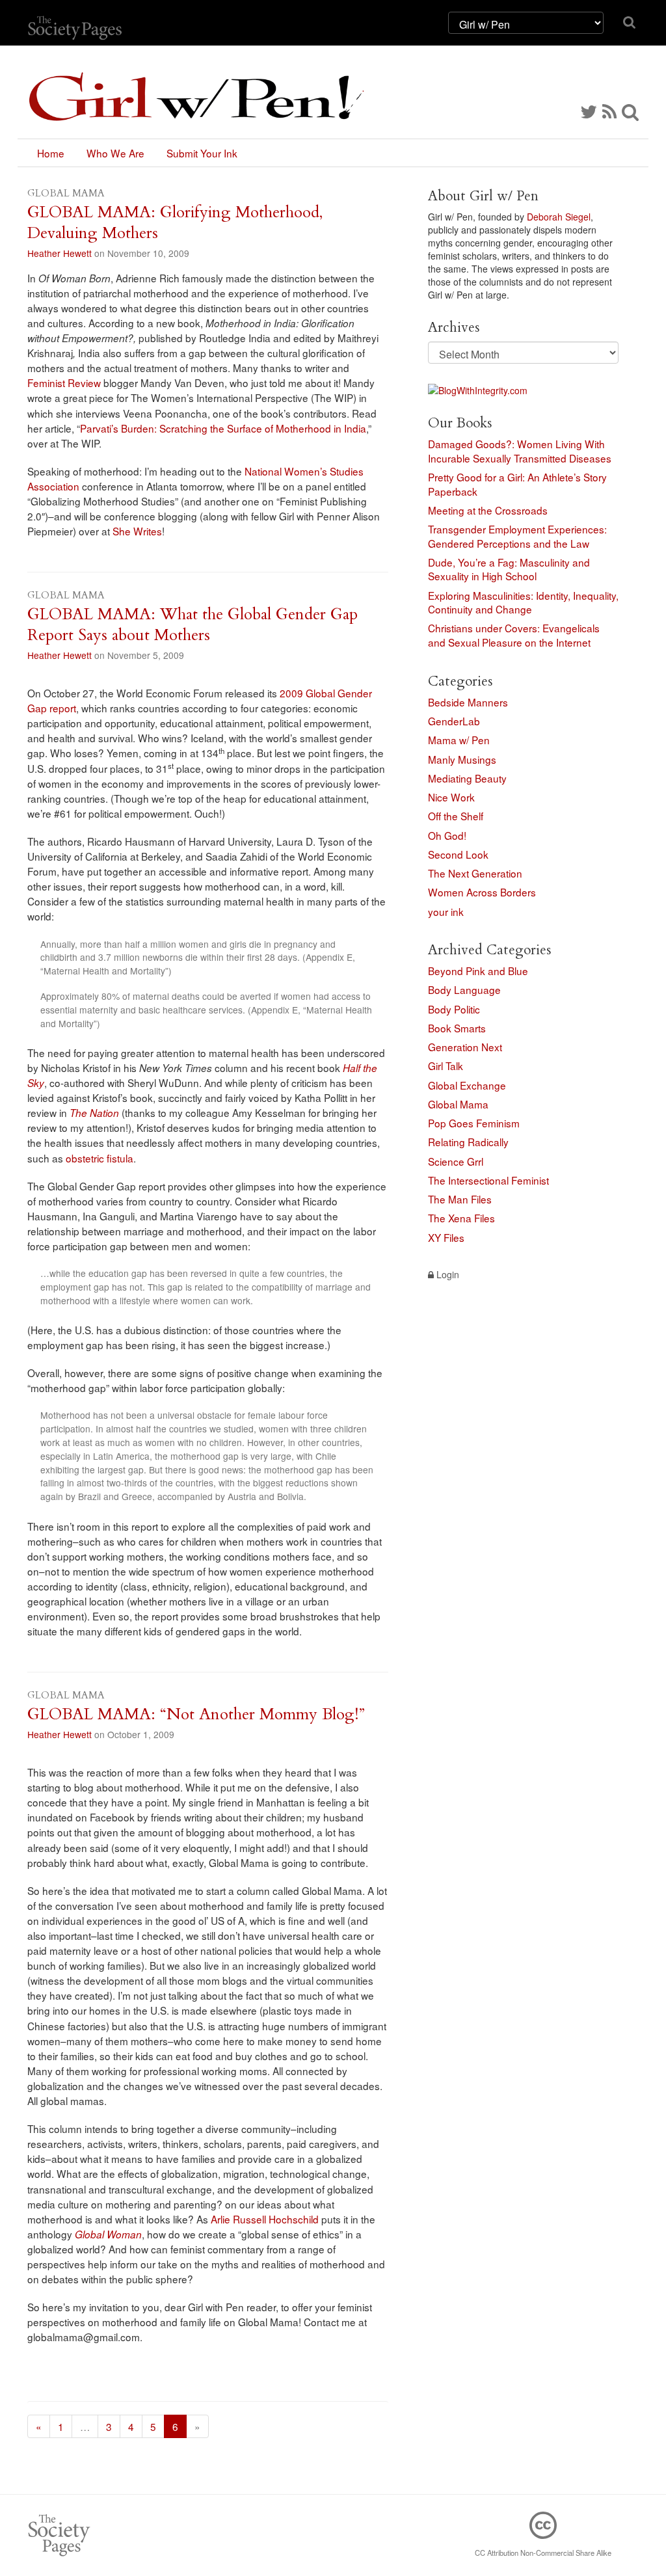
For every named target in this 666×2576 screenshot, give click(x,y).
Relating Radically (468, 1142)
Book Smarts (457, 1028)
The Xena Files (461, 1218)
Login (446, 1274)
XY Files (446, 1237)
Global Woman (108, 2234)
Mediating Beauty (467, 778)
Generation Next (465, 1047)
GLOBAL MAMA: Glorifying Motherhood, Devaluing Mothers (175, 223)
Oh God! (447, 835)
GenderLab (454, 721)
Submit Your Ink (202, 153)
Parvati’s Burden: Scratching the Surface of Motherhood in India (223, 428)
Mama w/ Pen (459, 740)
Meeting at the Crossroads (488, 510)
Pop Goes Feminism (474, 1123)
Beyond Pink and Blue (478, 971)
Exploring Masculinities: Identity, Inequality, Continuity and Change (523, 602)
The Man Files (460, 1199)
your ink (446, 911)
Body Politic (454, 1009)
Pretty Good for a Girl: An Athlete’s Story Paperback (517, 484)
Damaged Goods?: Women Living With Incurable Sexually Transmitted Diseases (520, 451)
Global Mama (458, 1104)
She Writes (137, 531)
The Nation (94, 1113)
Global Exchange (467, 1085)
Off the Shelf (456, 816)
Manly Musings (462, 759)
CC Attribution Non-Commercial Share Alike (543, 2553)
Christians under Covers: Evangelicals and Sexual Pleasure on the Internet (514, 635)
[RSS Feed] (609, 111)
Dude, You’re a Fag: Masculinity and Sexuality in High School (509, 569)
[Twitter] (589, 111)
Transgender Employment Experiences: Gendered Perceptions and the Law (517, 536)
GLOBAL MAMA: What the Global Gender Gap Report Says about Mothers (193, 625)
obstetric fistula (100, 1158)
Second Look (458, 854)
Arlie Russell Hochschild (265, 2219)
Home (51, 153)
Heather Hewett (60, 253)
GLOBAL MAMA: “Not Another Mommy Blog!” (196, 1714)
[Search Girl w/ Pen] (630, 111)
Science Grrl (456, 1161)
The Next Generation (475, 873)
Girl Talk (446, 1066)
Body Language (464, 989)
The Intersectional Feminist (488, 1180)
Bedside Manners (468, 702)
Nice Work (451, 797)
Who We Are (115, 153)
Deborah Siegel (559, 217)
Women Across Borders (482, 892)
